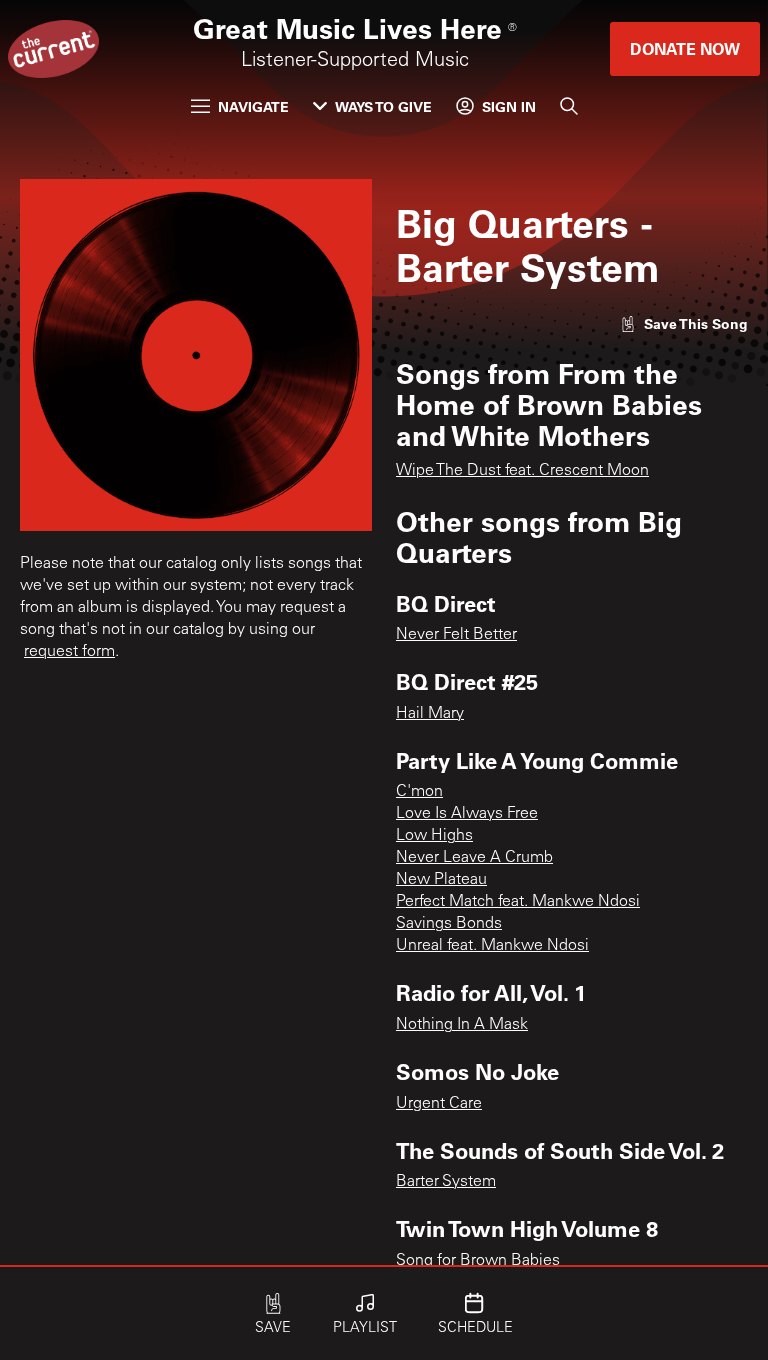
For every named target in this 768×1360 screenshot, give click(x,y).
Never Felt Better (456, 635)
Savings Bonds (449, 924)
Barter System (446, 1182)
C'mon (419, 792)
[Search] (569, 106)
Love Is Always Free (467, 814)
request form (69, 652)
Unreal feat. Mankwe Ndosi (492, 946)
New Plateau (441, 880)
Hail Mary (430, 714)
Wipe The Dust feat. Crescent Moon (522, 471)
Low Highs (434, 836)
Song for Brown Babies (478, 1261)
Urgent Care (439, 1104)
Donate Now (685, 48)
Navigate (253, 106)
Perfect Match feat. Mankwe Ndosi (518, 902)
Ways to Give (383, 106)
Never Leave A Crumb (474, 858)
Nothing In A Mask (462, 1025)
